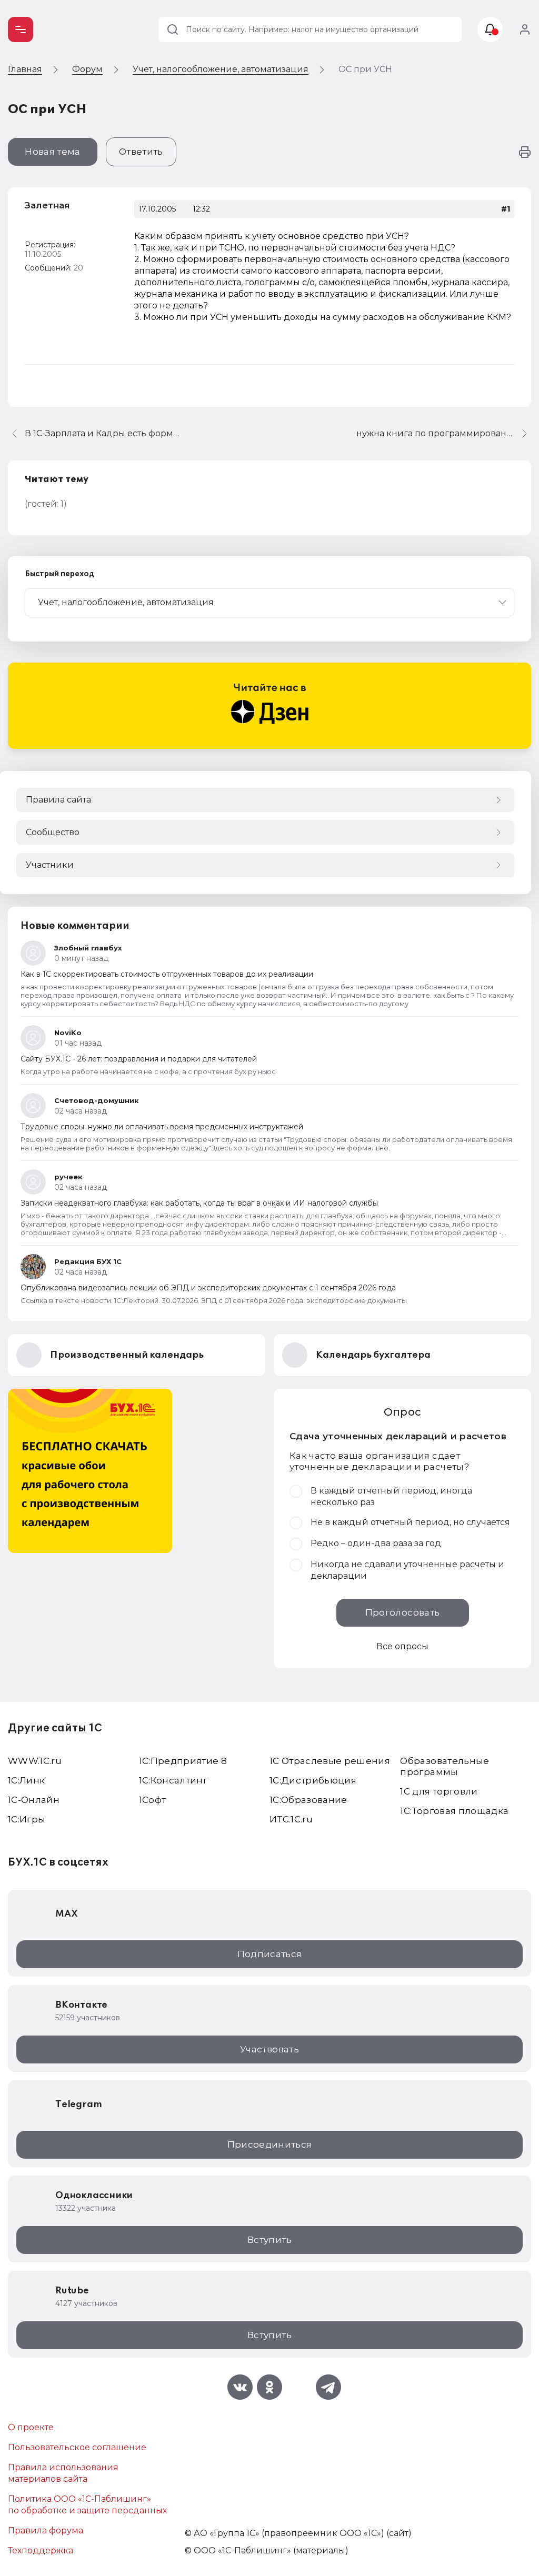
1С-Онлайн (34, 1800)
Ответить (141, 152)
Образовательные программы (445, 1766)
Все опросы (402, 1646)
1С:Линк (26, 1780)
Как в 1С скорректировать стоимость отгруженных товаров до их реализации (167, 974)
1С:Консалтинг (173, 1780)
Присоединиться (270, 2144)
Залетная (47, 205)
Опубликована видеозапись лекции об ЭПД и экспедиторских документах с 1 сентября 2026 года (208, 1288)
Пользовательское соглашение (77, 2447)
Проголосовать (402, 1612)
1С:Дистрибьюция (313, 1780)
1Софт (153, 1800)
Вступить (269, 2240)
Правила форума (46, 2530)
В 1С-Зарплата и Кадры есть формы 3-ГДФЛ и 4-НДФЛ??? (104, 433)
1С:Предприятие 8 (183, 1761)
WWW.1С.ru (35, 1761)
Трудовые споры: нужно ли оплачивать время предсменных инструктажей (162, 1127)
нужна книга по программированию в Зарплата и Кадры (444, 433)
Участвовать (269, 2049)
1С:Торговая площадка (454, 1811)
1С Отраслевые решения (330, 1761)
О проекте (31, 2427)
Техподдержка (41, 2550)
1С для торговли (439, 1791)
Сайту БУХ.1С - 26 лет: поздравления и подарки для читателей (139, 1059)
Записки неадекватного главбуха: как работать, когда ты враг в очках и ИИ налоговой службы (199, 1203)
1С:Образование (308, 1800)
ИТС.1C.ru (291, 1819)
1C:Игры (27, 1819)
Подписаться (270, 1954)
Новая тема (52, 152)
